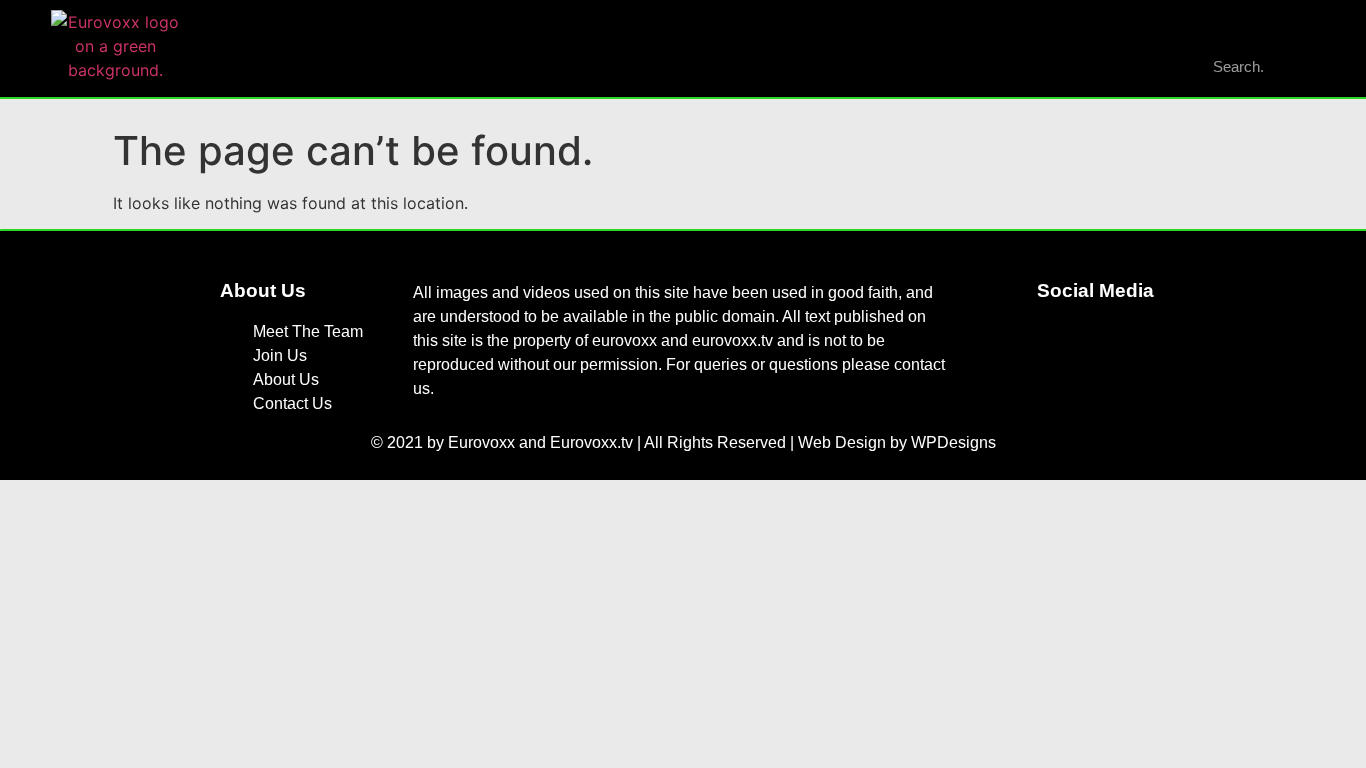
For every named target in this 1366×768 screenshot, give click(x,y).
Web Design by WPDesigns (897, 442)
